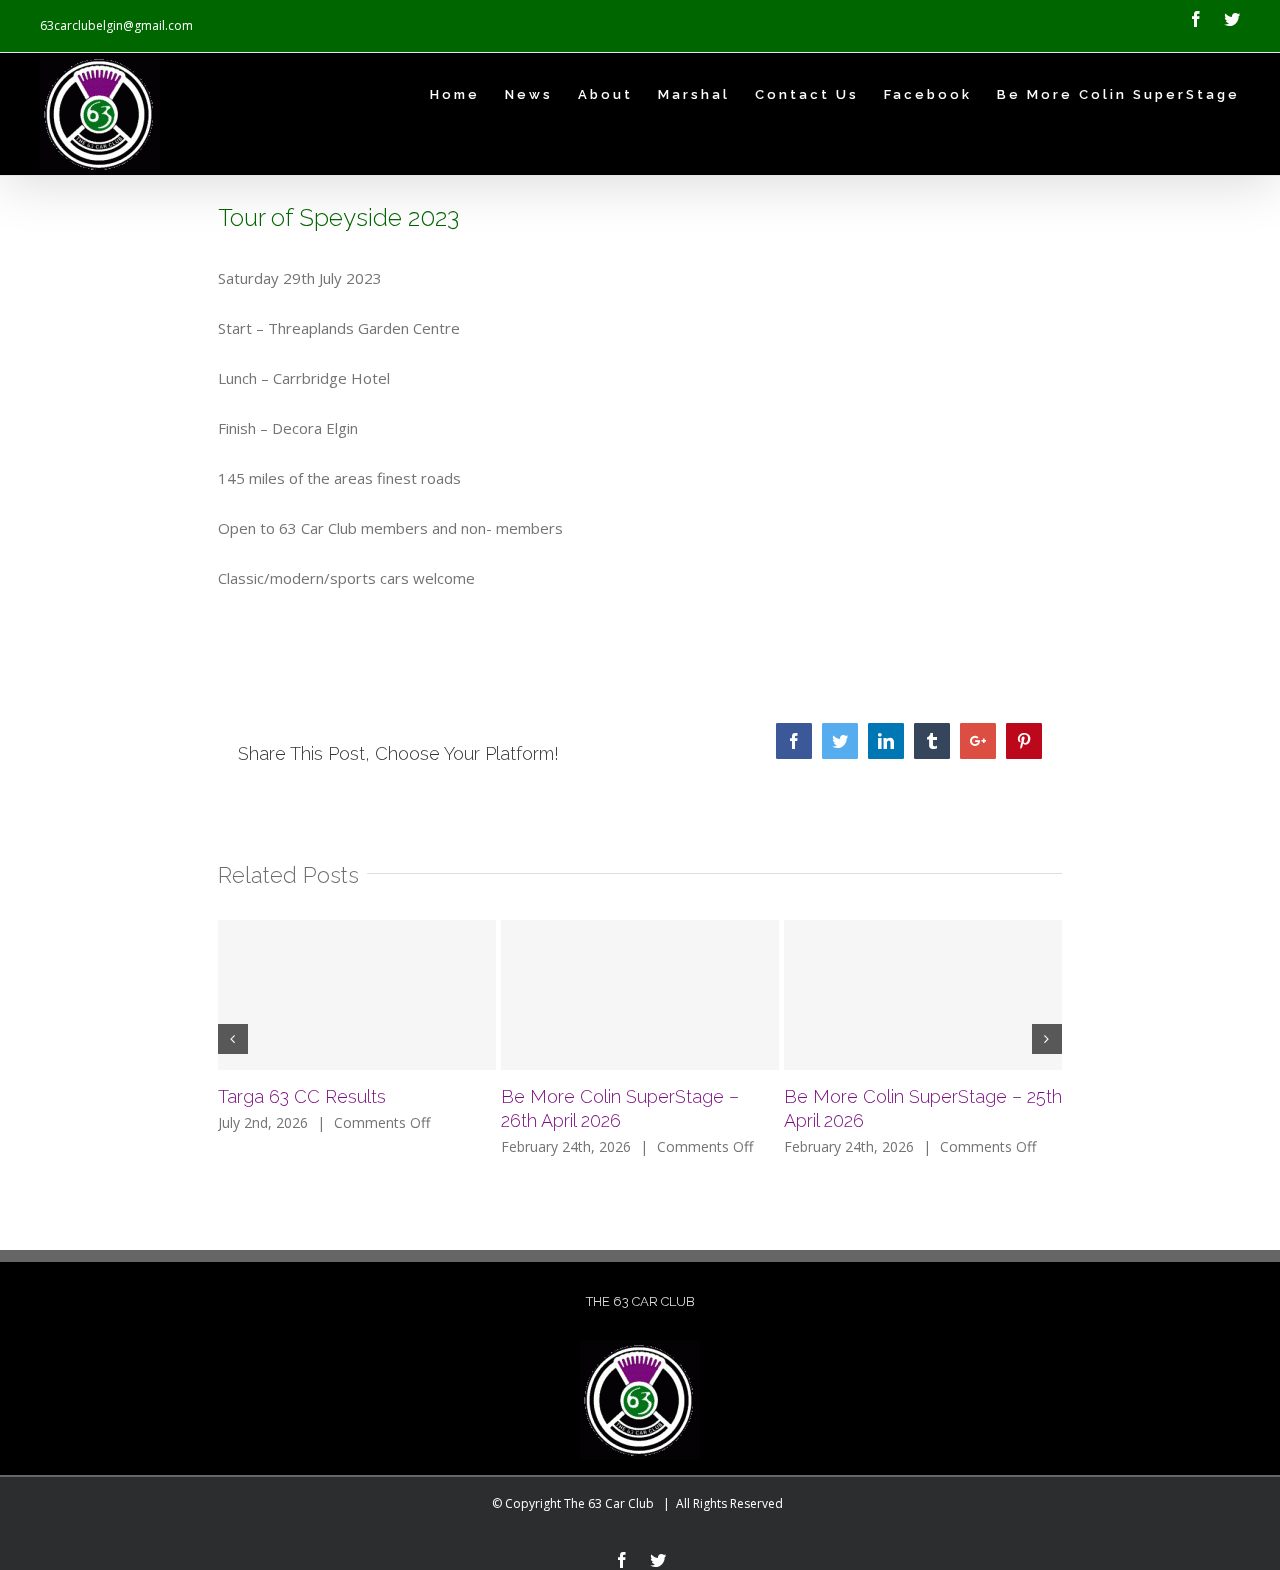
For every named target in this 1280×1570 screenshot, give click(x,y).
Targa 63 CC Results (302, 1096)
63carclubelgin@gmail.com (116, 25)
